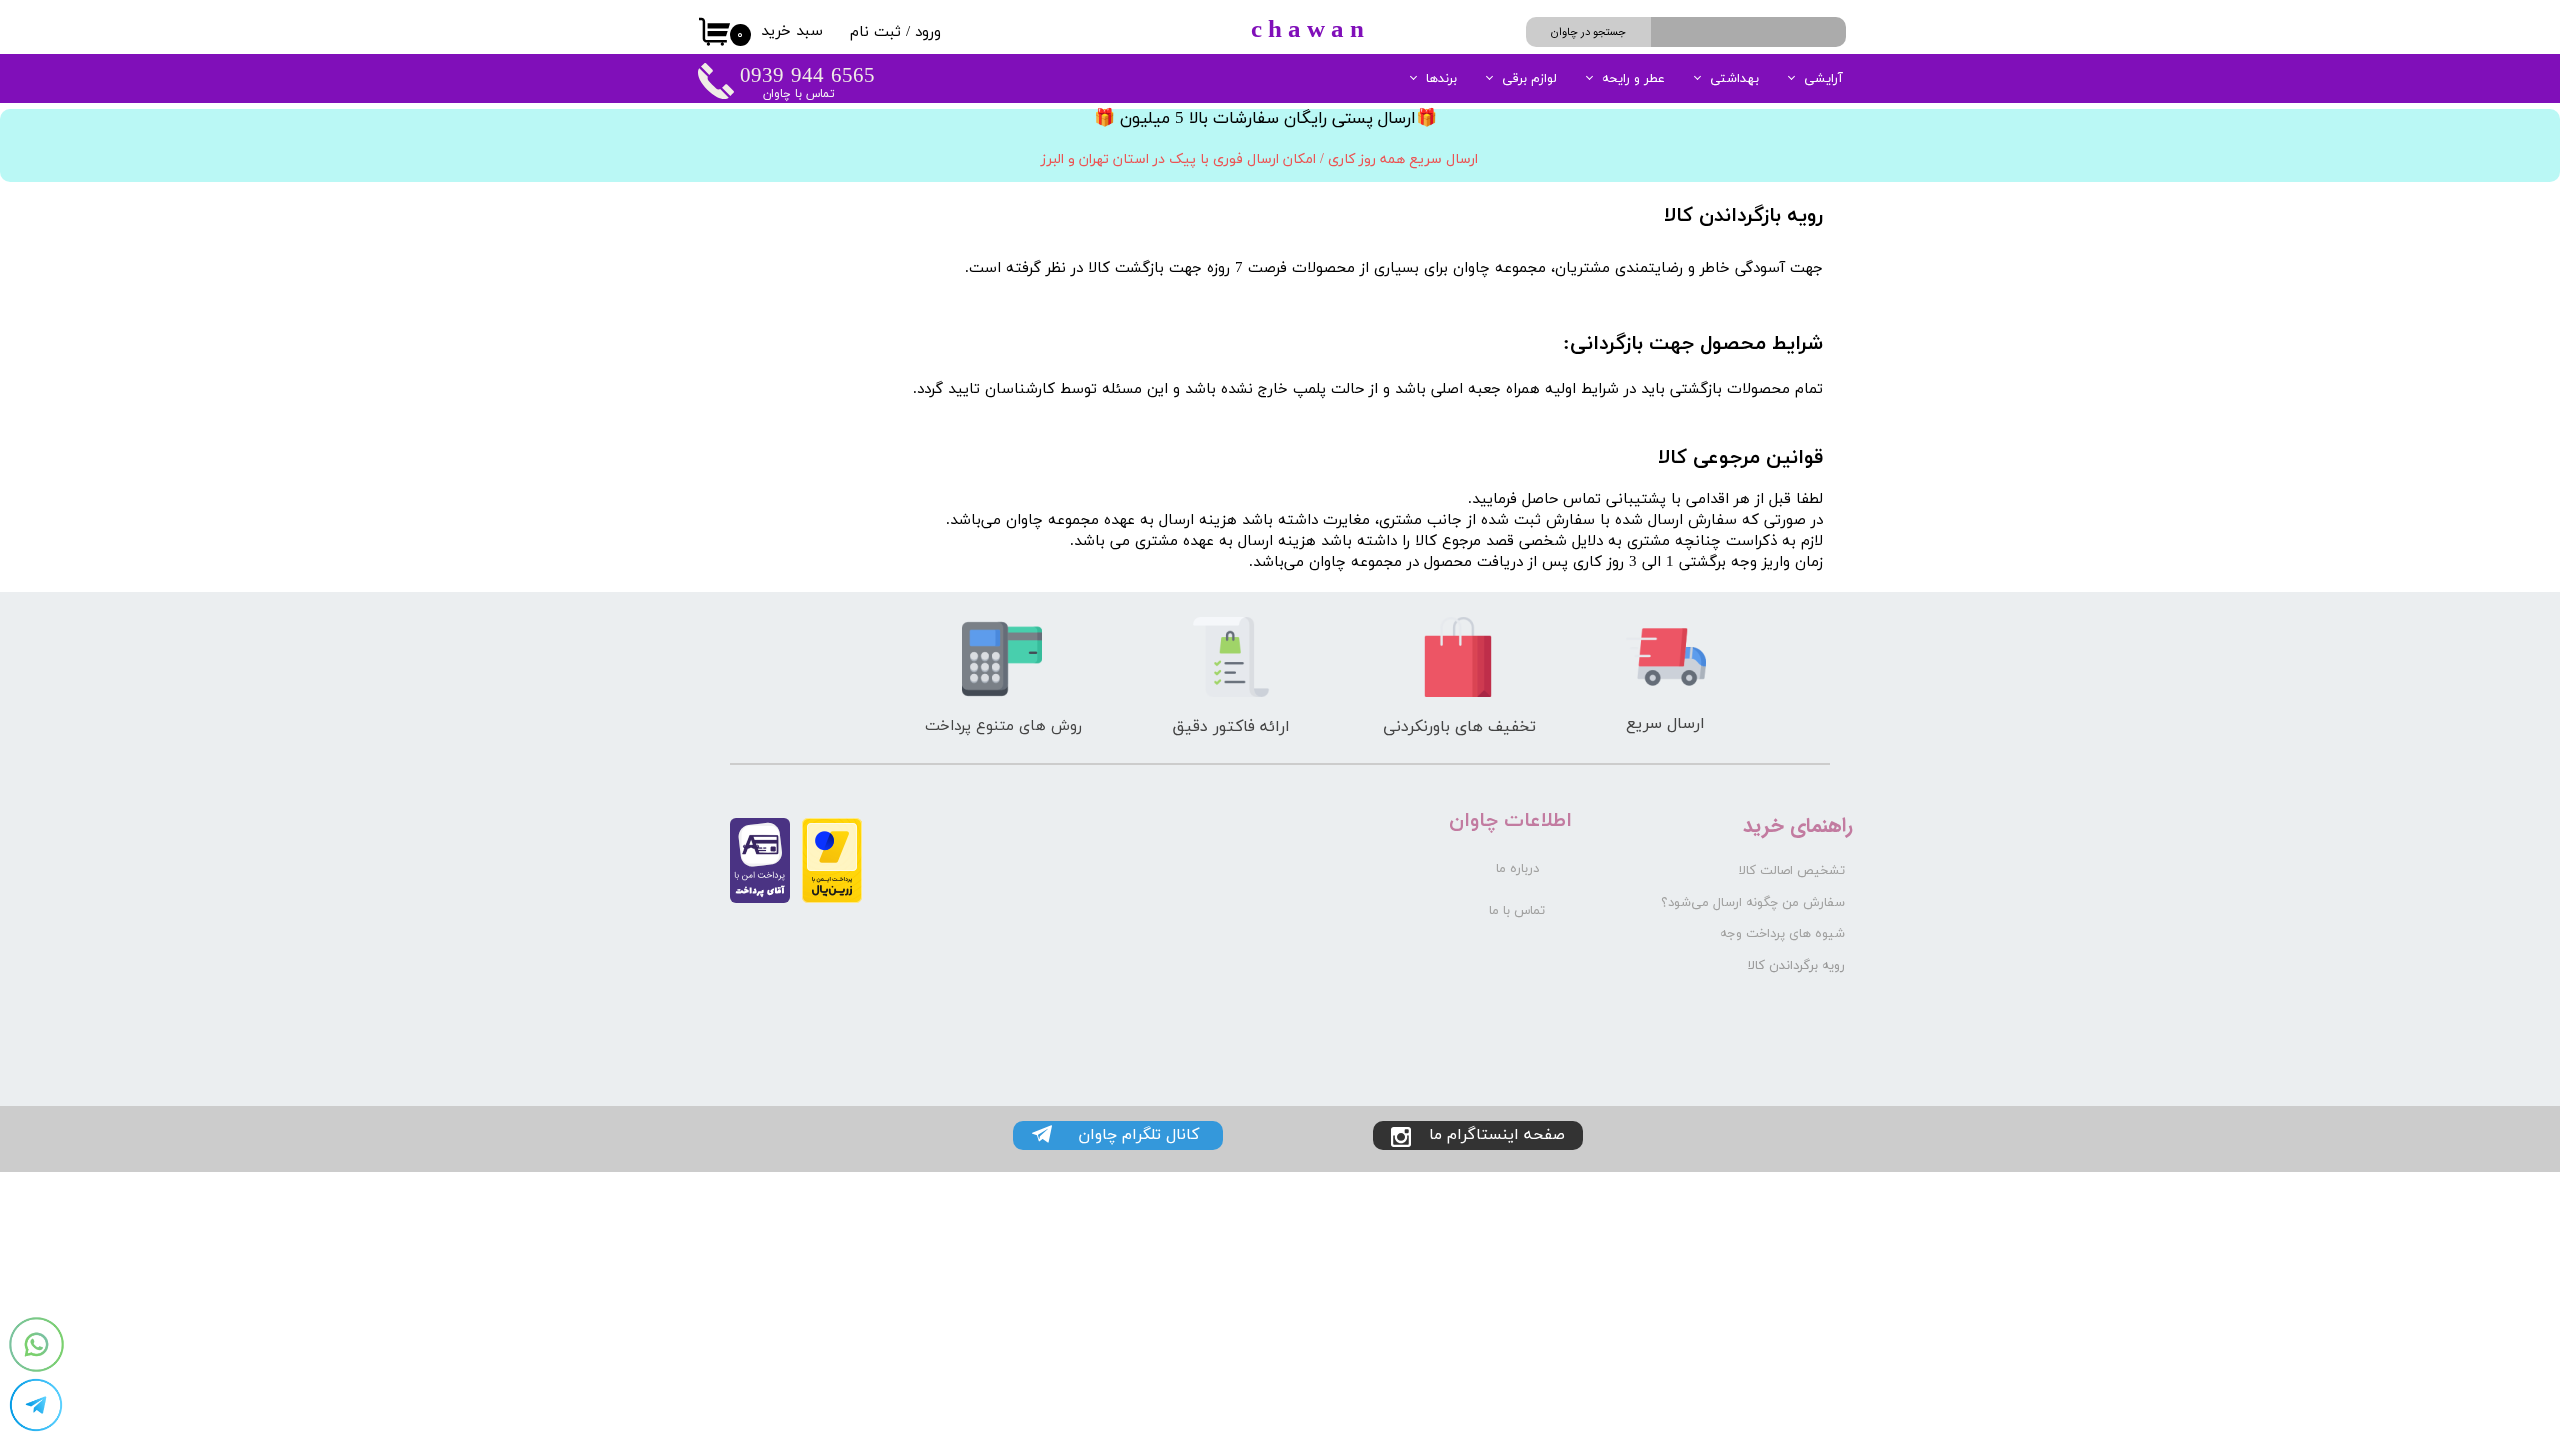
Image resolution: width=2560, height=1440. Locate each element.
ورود (928, 32)
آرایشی (1823, 79)
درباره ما (1517, 869)
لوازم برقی (1529, 79)
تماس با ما (1517, 911)
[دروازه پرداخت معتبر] (832, 899)
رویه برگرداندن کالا (1796, 966)
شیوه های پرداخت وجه (1782, 934)
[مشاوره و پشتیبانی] (36, 1405)
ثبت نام (875, 32)
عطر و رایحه (1633, 79)
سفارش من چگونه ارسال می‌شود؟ (1753, 903)
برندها (1441, 79)
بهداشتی (1734, 79)
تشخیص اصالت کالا (1792, 871)
